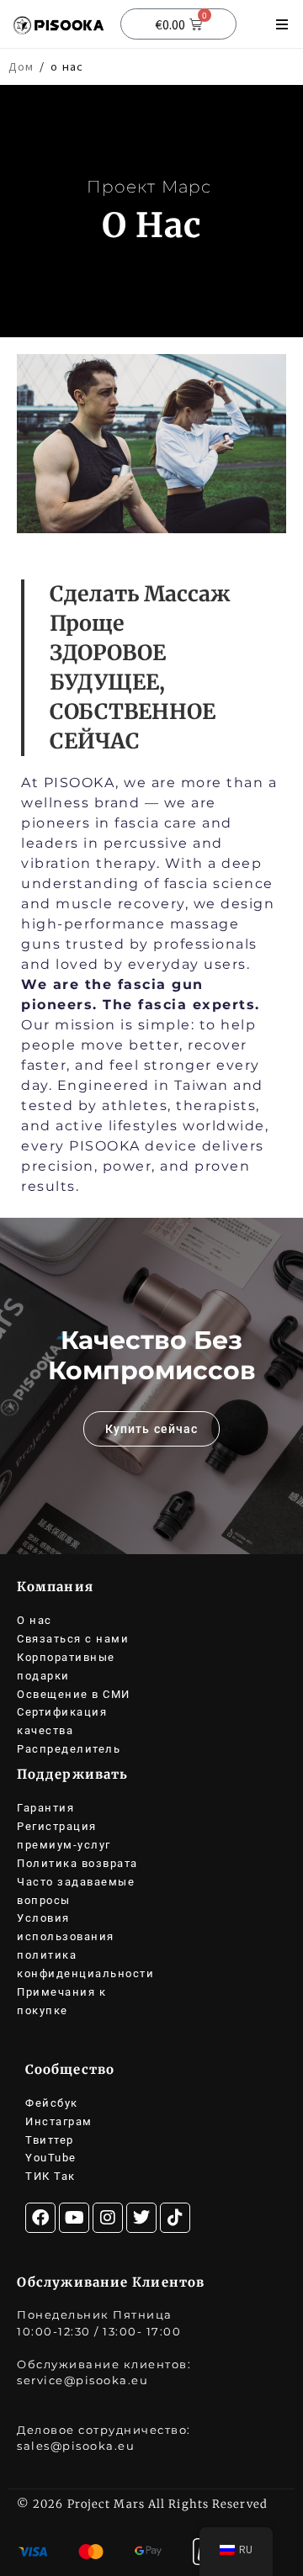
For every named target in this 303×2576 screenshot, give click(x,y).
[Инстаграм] (108, 2218)
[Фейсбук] (40, 2218)
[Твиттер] (141, 2218)
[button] (282, 24)
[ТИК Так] (175, 2218)
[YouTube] (74, 2218)
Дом (21, 66)
